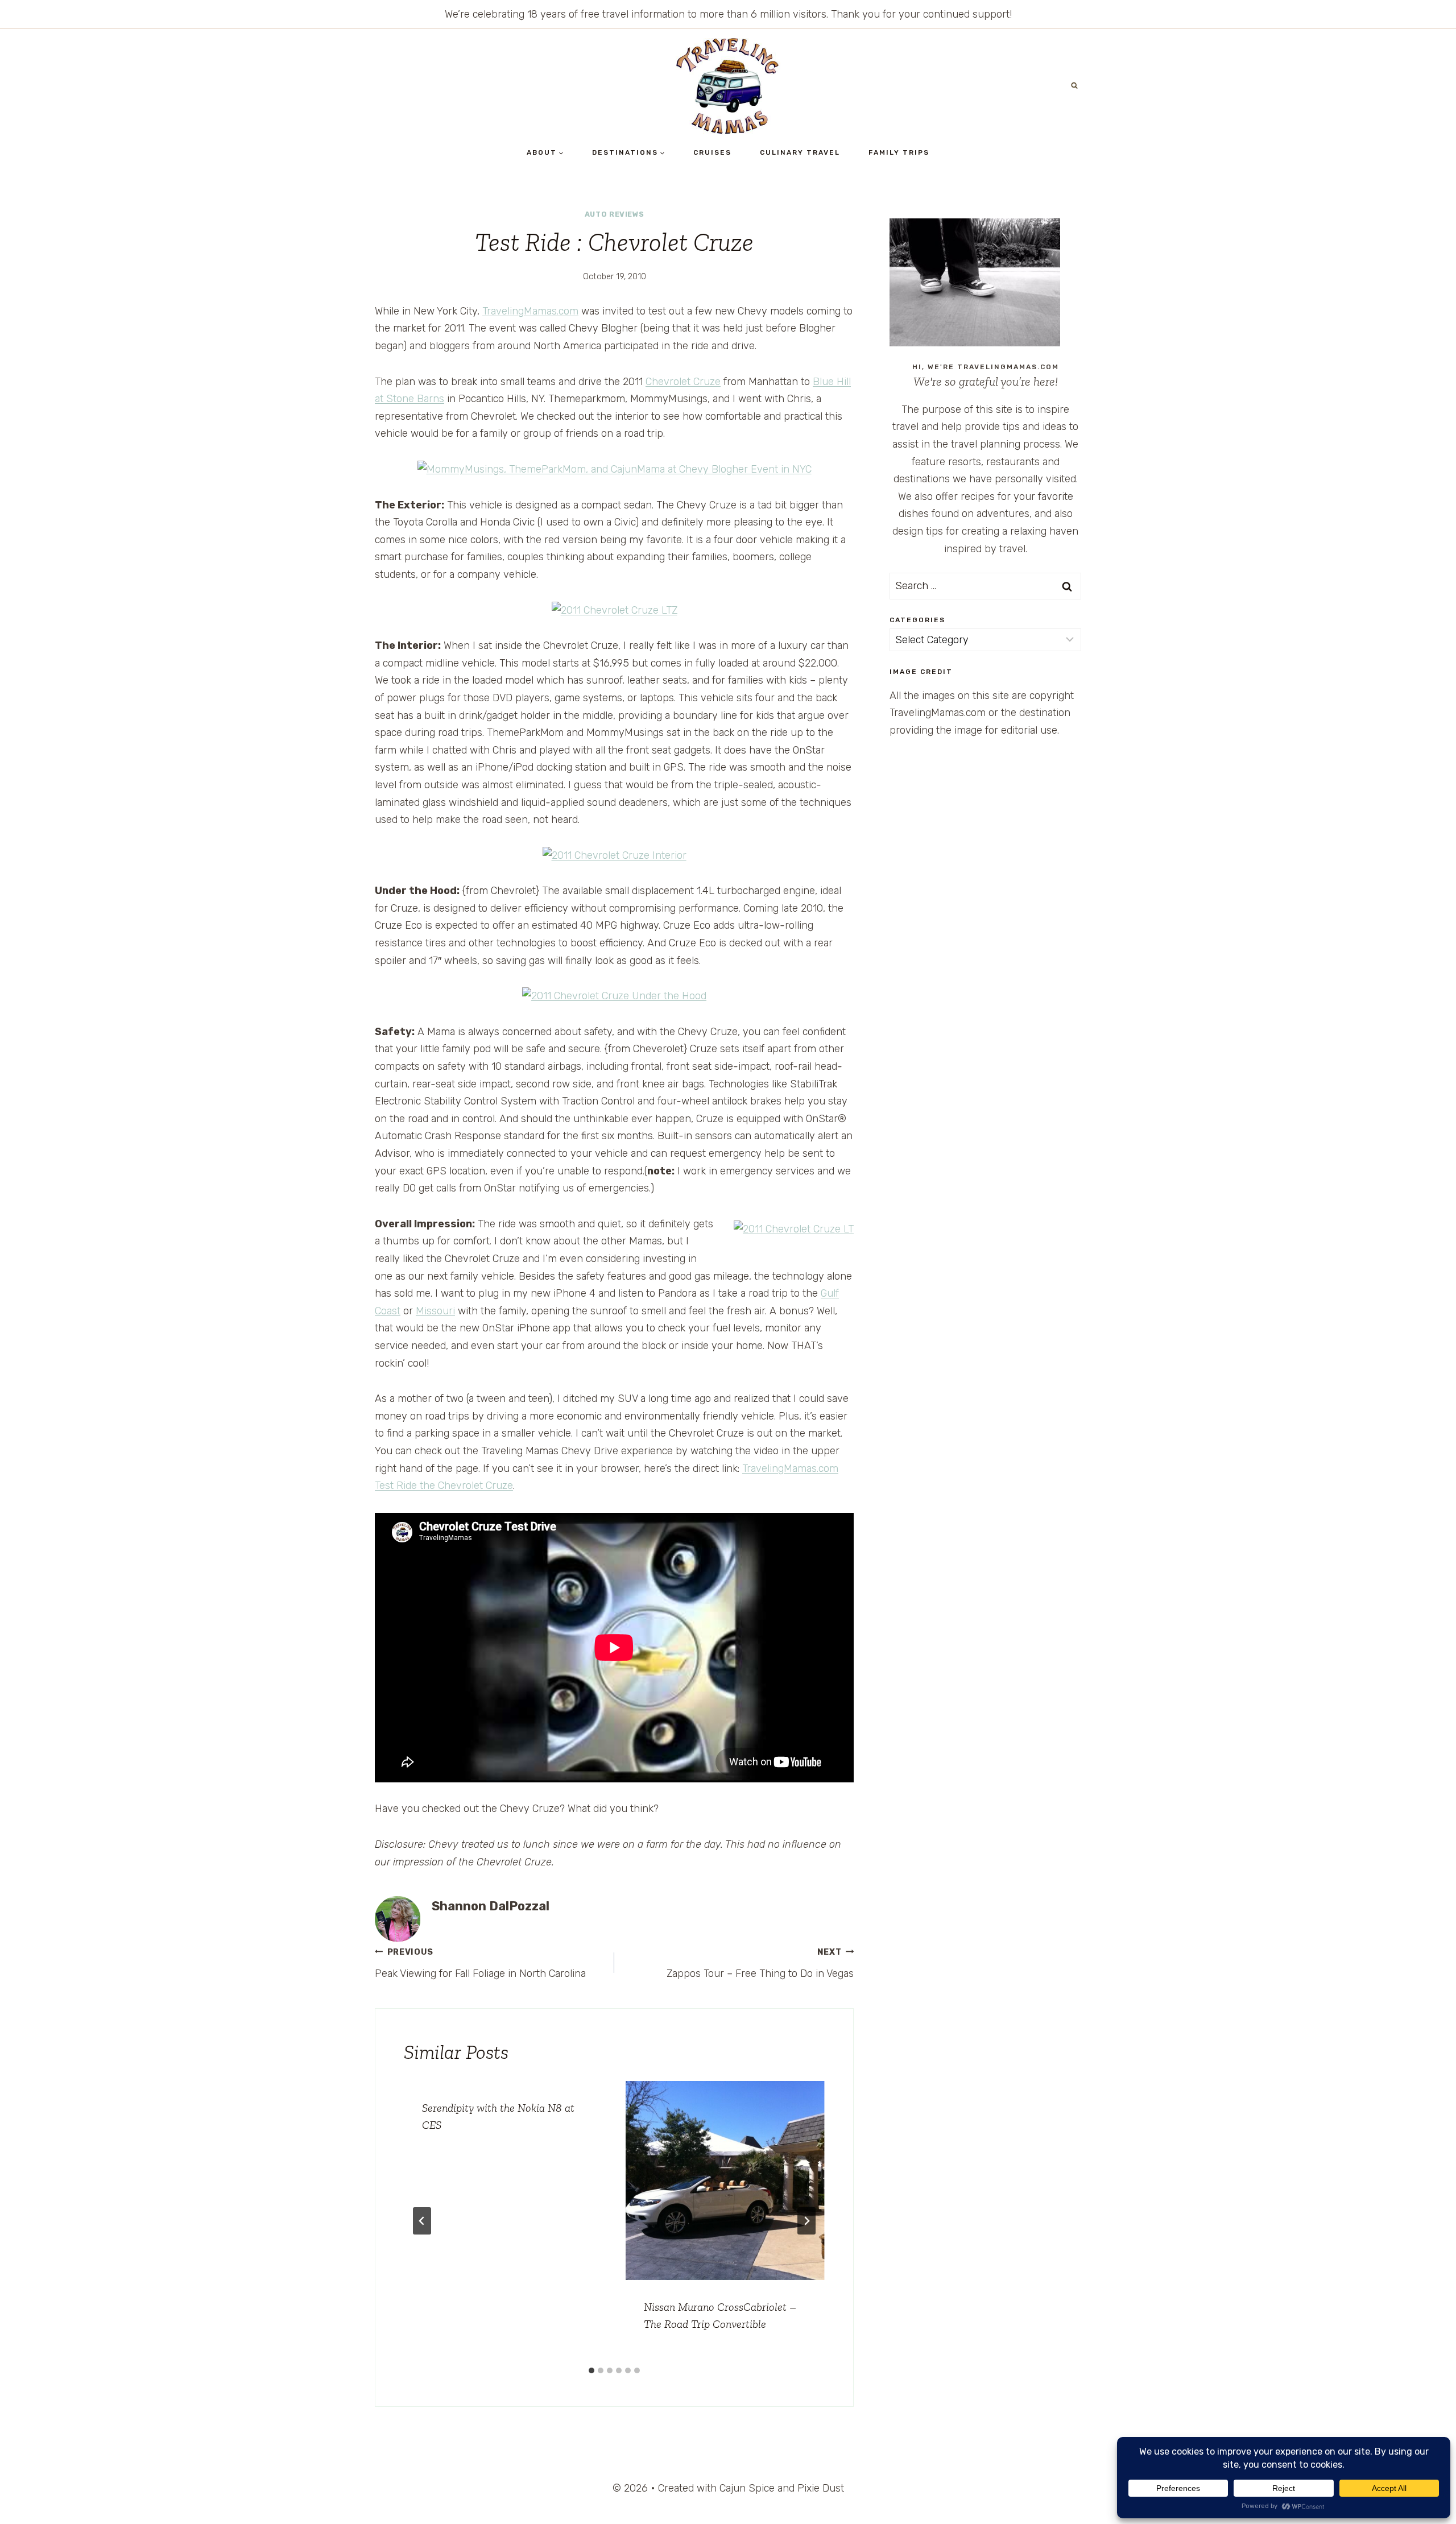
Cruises (712, 152)
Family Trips (899, 152)
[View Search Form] (1074, 86)
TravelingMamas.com (530, 311)
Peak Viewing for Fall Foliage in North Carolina (480, 1964)
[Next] (806, 2221)
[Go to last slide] (422, 2221)
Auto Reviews (615, 214)
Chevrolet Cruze (683, 382)
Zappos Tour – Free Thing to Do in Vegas (760, 1964)
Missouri (435, 1311)
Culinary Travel (800, 152)
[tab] (591, 2370)
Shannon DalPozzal (491, 1906)
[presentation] (725, 2180)
